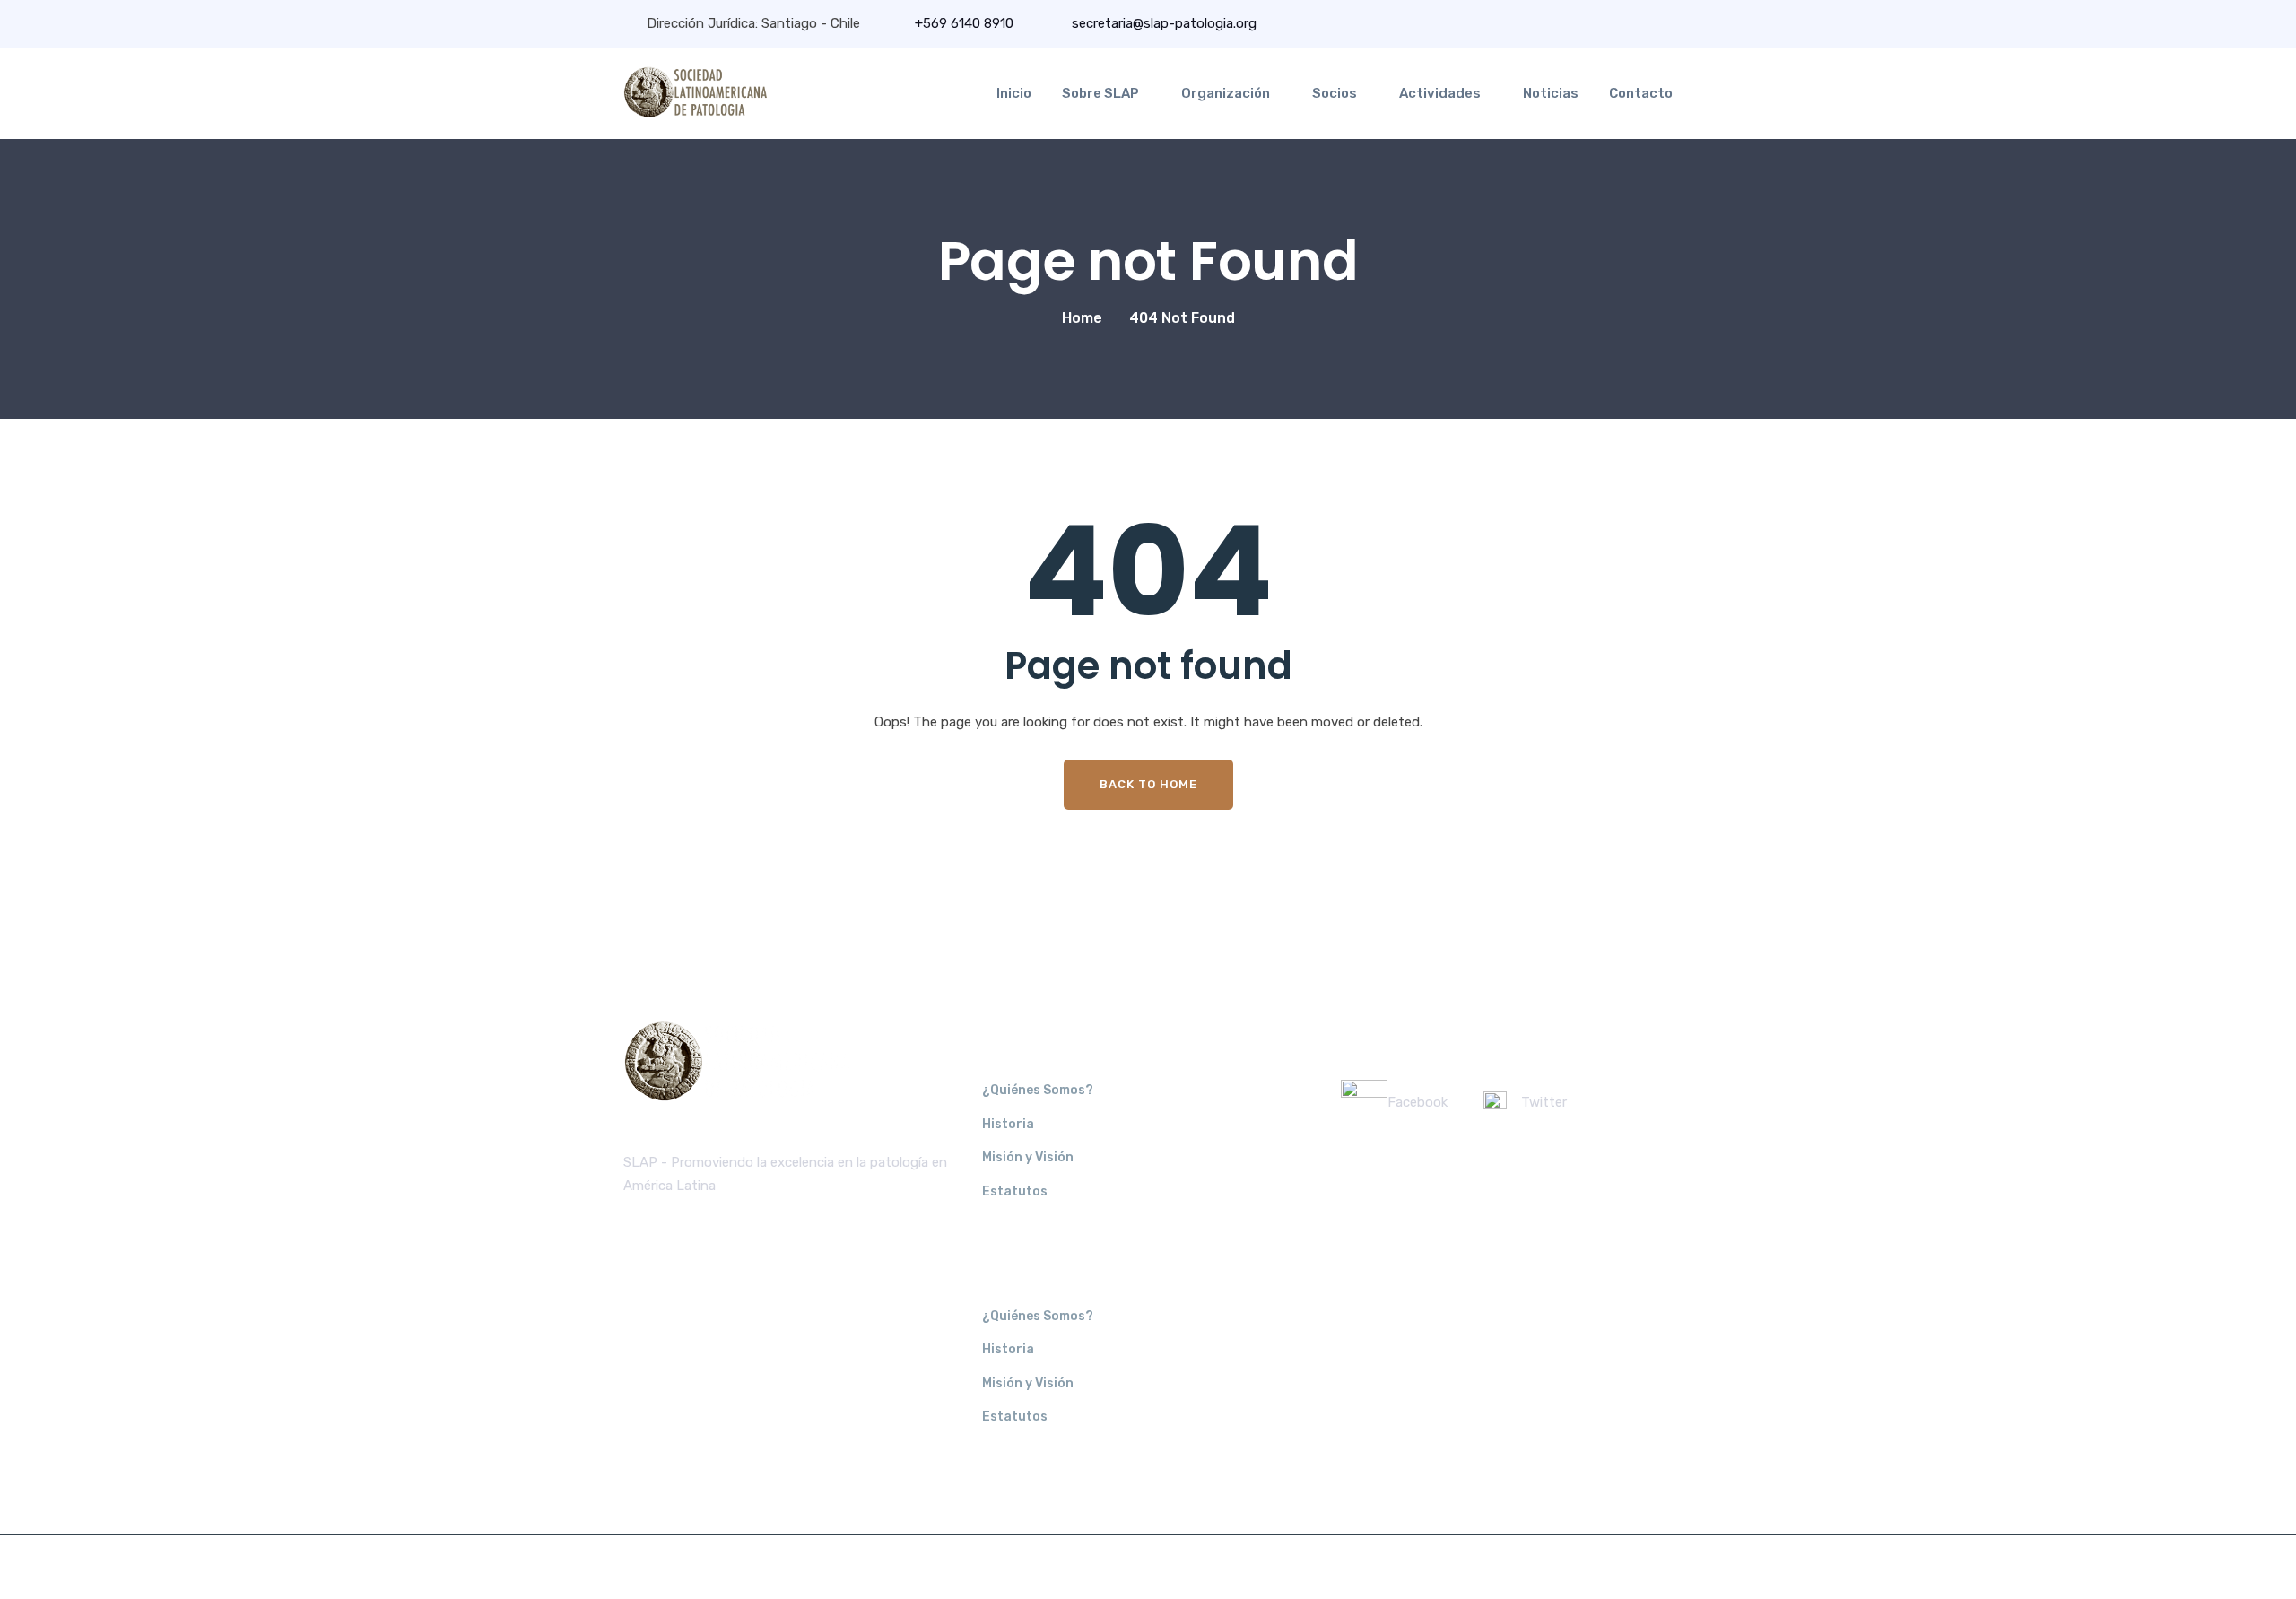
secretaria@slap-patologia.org (1162, 23)
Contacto (1641, 93)
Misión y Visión (1028, 1157)
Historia (1008, 1124)
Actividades (1440, 93)
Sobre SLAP (1100, 93)
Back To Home (1148, 784)
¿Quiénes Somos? (1038, 1090)
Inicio (1014, 93)
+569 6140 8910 (964, 23)
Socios (1335, 93)
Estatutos (1015, 1191)
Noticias (1551, 93)
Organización (1226, 93)
